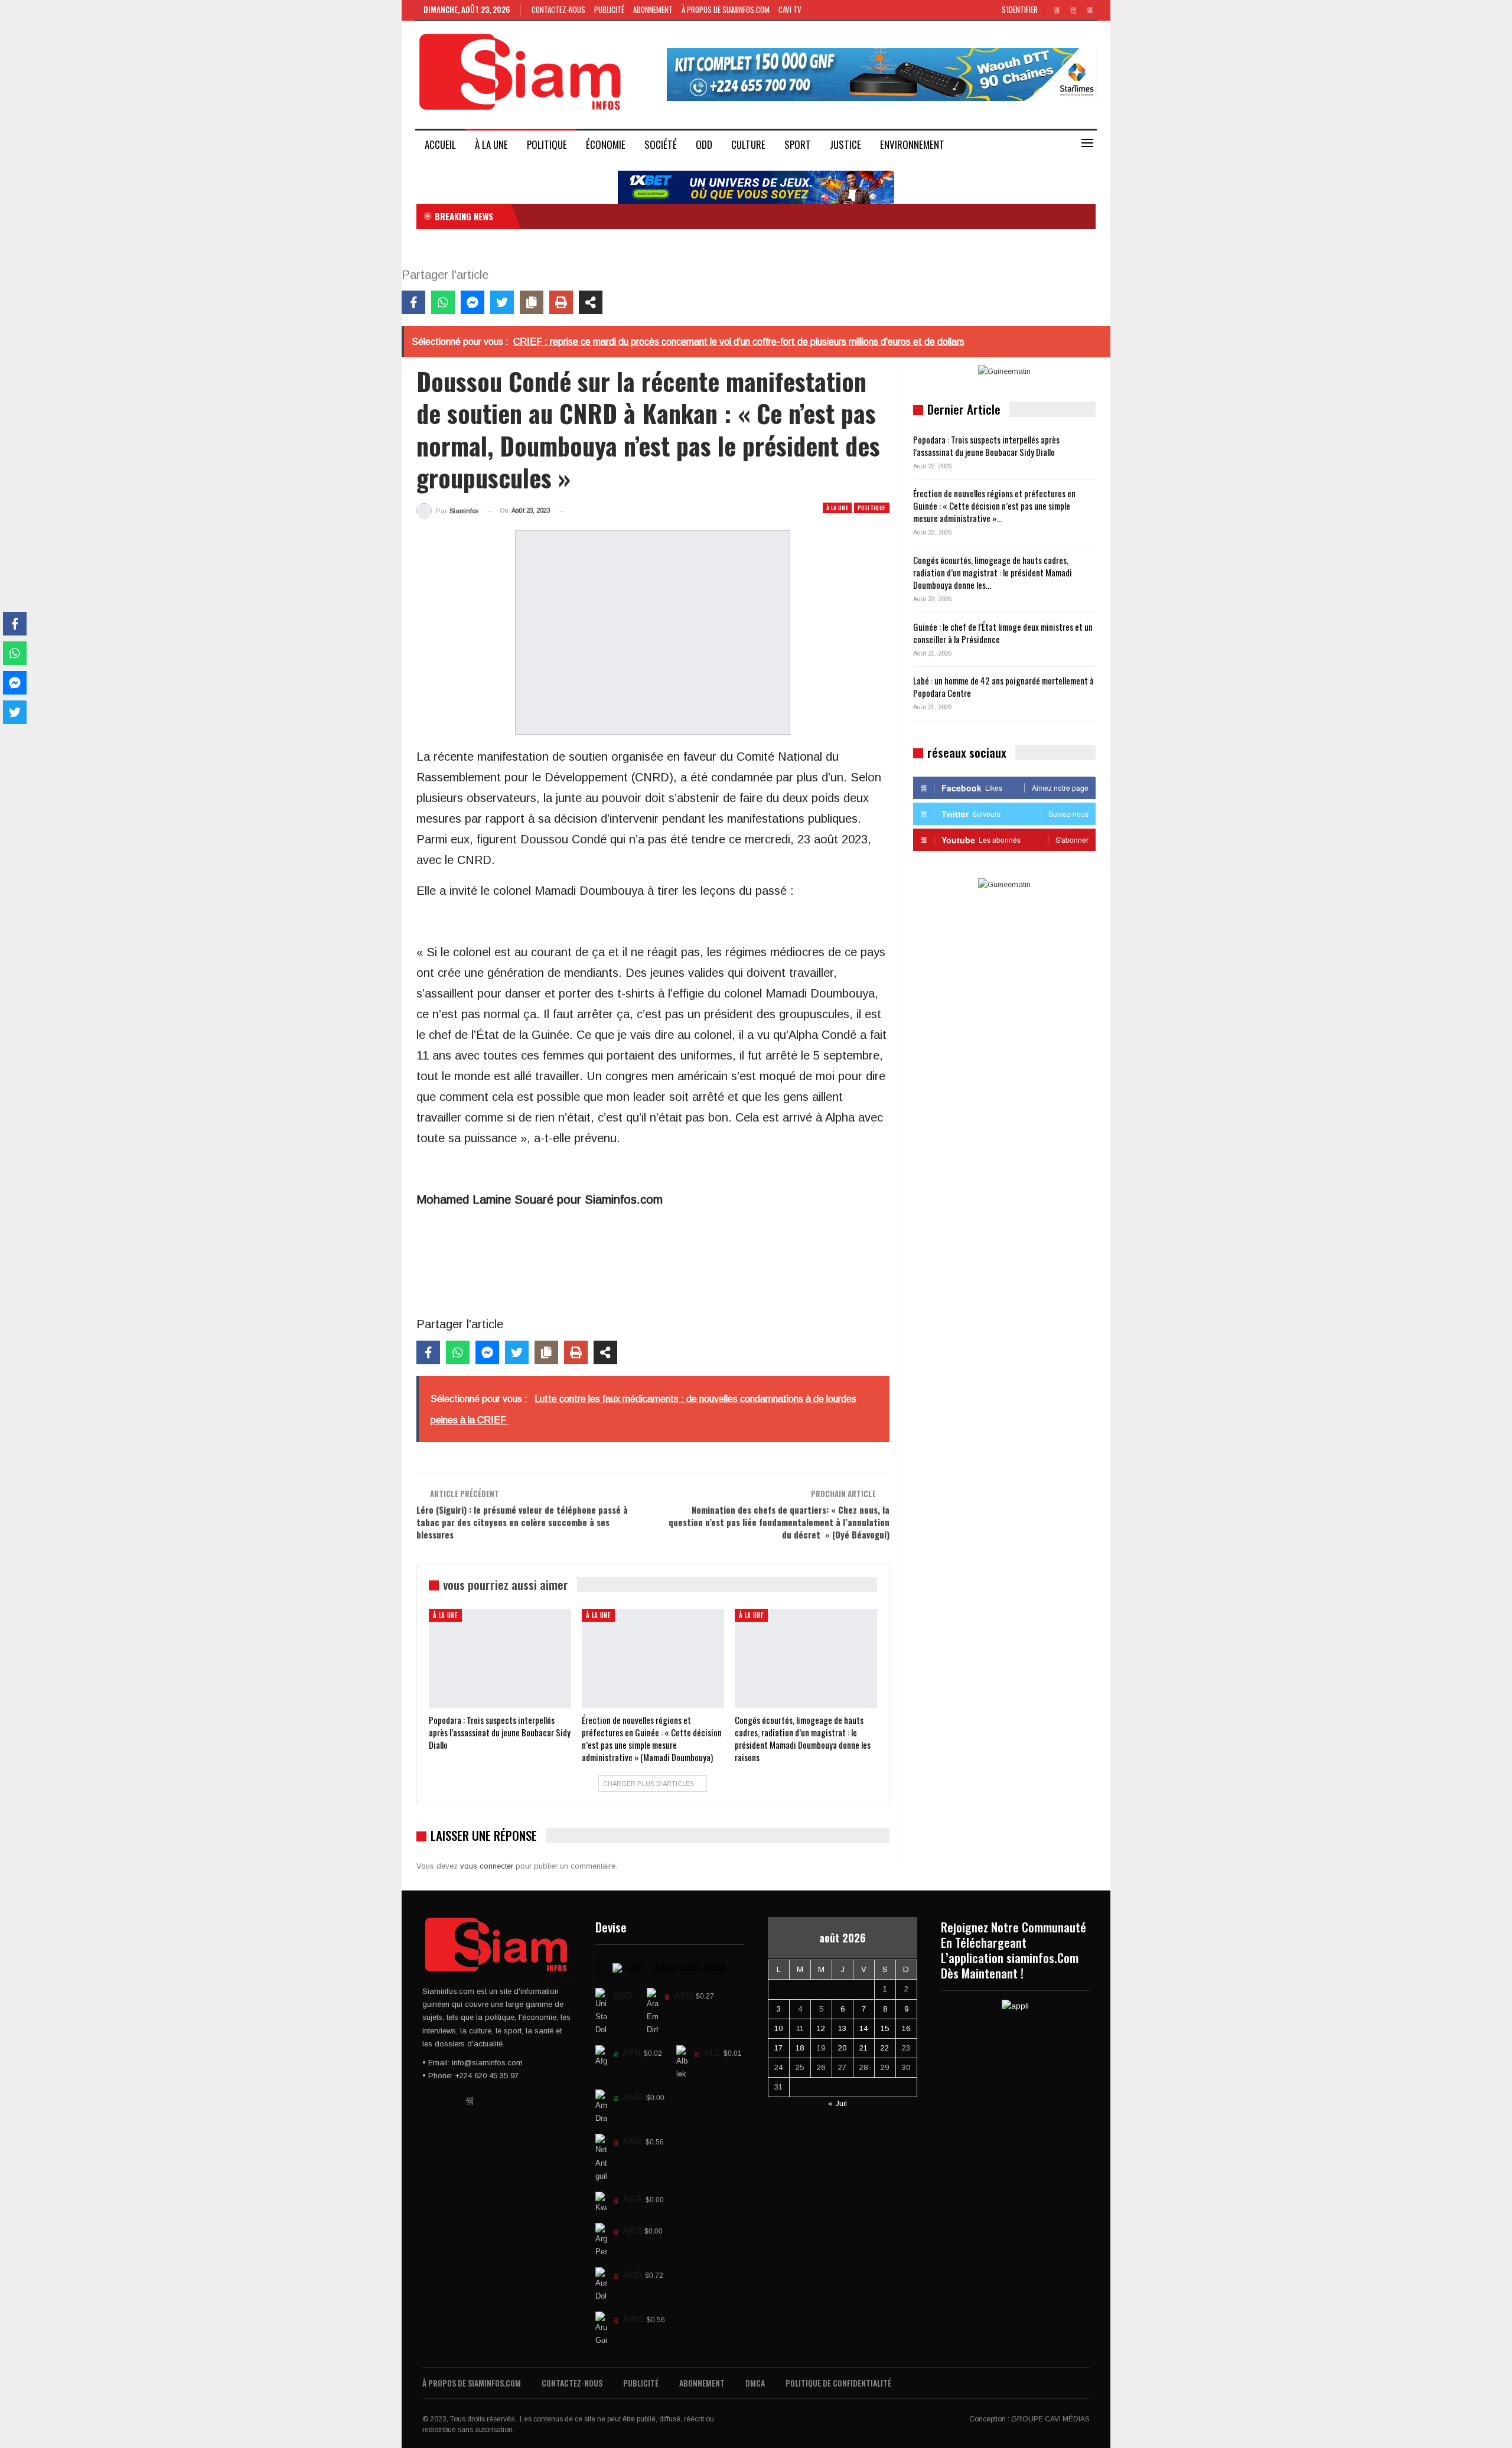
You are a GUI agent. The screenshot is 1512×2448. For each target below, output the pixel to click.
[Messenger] (472, 302)
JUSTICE (845, 144)
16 (906, 2028)
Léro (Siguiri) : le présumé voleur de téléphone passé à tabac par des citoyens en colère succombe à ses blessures (522, 1522)
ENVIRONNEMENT (912, 144)
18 (800, 2048)
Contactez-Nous (558, 9)
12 (821, 2028)
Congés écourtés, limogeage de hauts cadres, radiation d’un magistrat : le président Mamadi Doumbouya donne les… (993, 572)
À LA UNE (491, 144)
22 (885, 2048)
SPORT (798, 144)
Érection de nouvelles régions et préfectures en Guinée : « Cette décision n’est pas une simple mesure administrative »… (994, 506)
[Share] (591, 302)
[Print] (561, 302)
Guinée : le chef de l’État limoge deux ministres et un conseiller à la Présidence (1003, 633)
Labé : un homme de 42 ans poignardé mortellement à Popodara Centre (1003, 687)
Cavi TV (790, 9)
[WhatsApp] (443, 302)
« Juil (838, 2103)
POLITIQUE (547, 144)
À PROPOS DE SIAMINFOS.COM (726, 9)
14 (863, 2028)
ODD (704, 144)
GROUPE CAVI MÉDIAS (1050, 2419)
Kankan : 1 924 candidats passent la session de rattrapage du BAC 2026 (654, 216)
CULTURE (748, 144)
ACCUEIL (440, 144)
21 (863, 2048)
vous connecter (487, 1866)
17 (778, 2048)
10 (778, 2028)
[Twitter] (502, 302)
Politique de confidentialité (838, 2383)
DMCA (755, 2383)
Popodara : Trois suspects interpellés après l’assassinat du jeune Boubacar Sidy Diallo (986, 446)
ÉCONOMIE (606, 144)
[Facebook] (413, 302)
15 (885, 2028)
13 (842, 2028)
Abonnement (653, 9)
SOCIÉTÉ (661, 144)
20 (842, 2048)
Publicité (609, 9)
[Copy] (532, 302)
